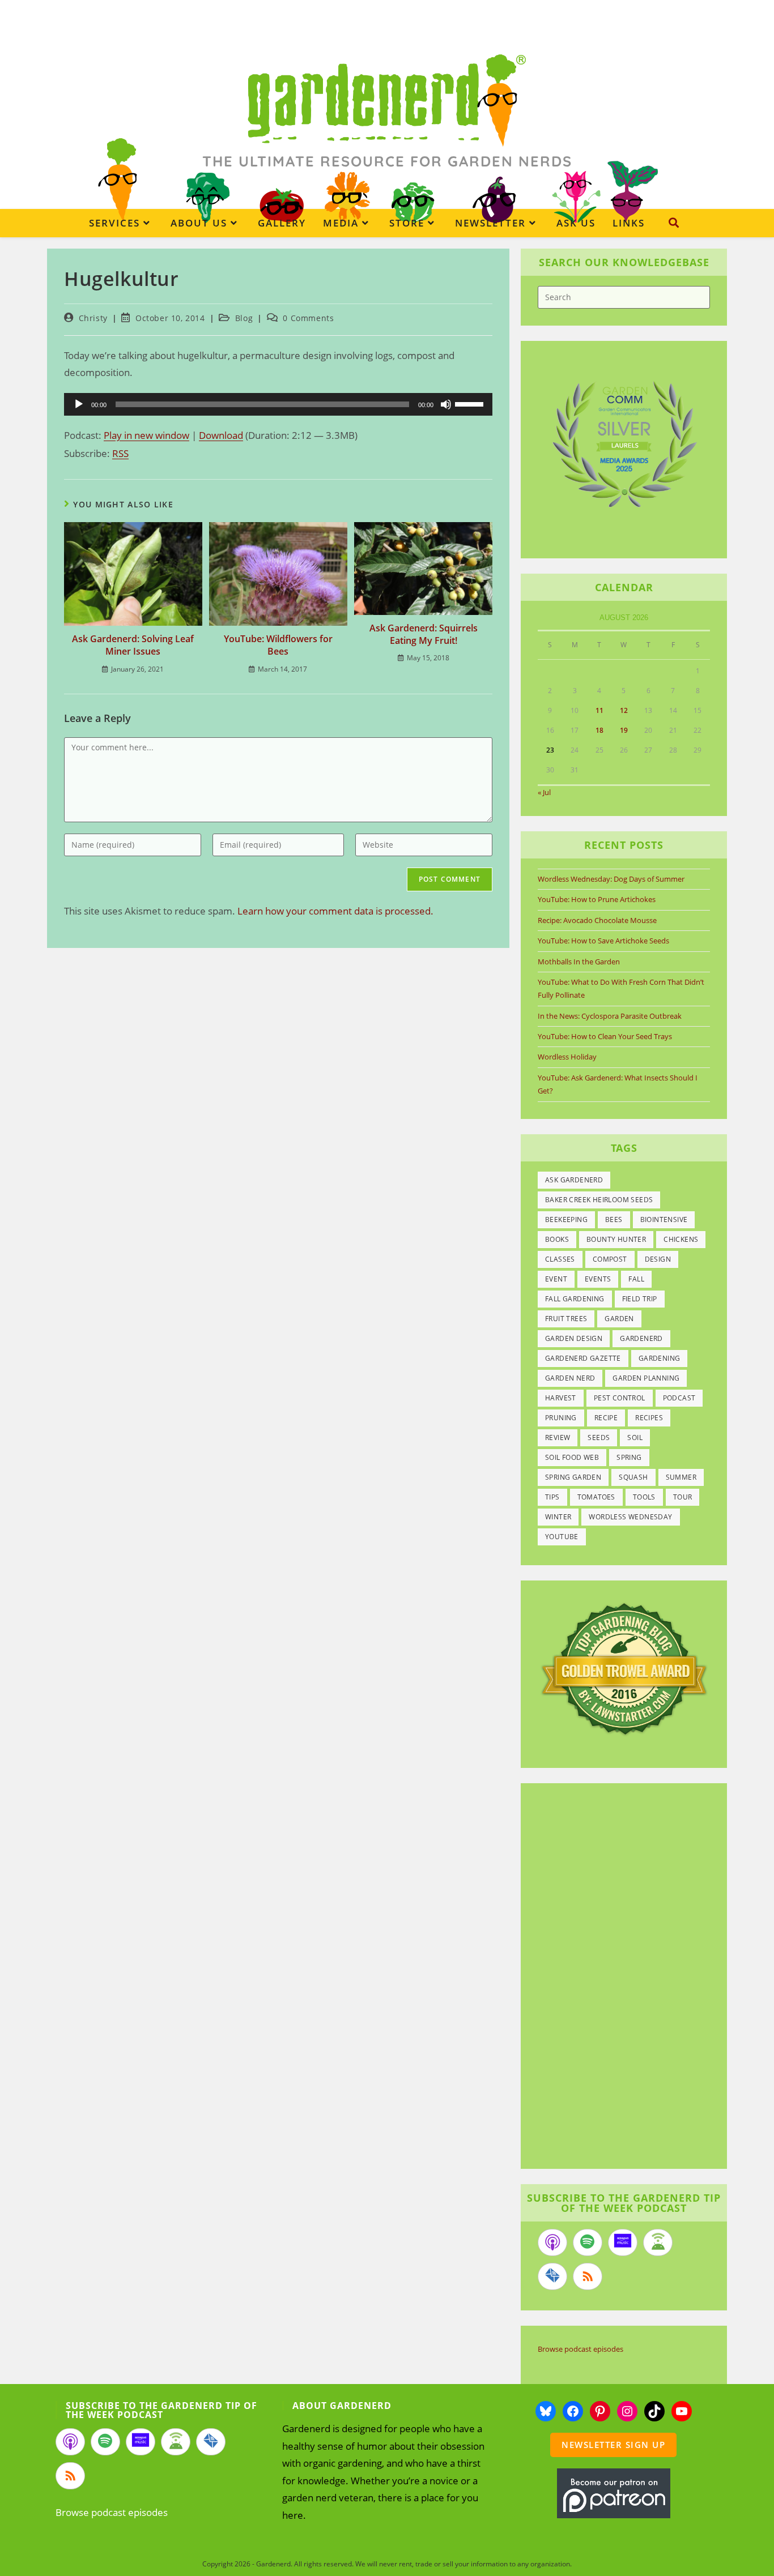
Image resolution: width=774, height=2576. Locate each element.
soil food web (572, 1457)
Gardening (660, 1358)
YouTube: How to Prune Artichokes (597, 899)
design (658, 1259)
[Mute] (446, 404)
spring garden (573, 1477)
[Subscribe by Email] (552, 2276)
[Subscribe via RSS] (588, 2276)
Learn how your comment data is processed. (335, 911)
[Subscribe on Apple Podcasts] (552, 2242)
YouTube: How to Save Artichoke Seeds (603, 941)
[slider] (471, 403)
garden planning (646, 1378)
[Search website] (674, 223)
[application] (278, 404)
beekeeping (566, 1219)
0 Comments (308, 318)
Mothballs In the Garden (579, 962)
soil (635, 1437)
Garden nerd (570, 1378)
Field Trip (640, 1299)
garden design (574, 1338)
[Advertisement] (618, 1977)
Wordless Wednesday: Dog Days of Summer (611, 879)
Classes (560, 1259)
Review (558, 1437)
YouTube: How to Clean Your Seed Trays (605, 1036)
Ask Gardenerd (574, 1180)
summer (681, 1477)
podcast (679, 1398)
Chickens (681, 1239)
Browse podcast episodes (580, 2349)
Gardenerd (641, 1338)
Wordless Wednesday (630, 1517)
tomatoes (596, 1497)
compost (610, 1259)
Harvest (561, 1398)
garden (619, 1319)
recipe (606, 1418)
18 (599, 730)
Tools (644, 1497)
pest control (620, 1398)
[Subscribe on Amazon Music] (623, 2242)
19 (624, 730)
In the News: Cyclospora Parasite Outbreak (610, 1016)
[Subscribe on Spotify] (588, 2242)
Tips (552, 1497)
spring (629, 1457)
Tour (683, 1497)
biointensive (664, 1219)
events (598, 1279)
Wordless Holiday (567, 1057)
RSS (120, 453)
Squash (633, 1477)
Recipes (649, 1418)
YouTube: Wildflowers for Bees (278, 645)
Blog (244, 318)
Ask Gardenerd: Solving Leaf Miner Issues (133, 645)
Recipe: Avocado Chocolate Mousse (597, 920)
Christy (93, 318)
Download (221, 435)
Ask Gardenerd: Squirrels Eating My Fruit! (424, 634)
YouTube (562, 1537)
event (556, 1279)
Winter (558, 1517)
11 (599, 710)
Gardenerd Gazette (583, 1358)
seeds (599, 1437)
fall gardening (575, 1299)
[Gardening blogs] (624, 1668)
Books (557, 1239)
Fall (636, 1279)
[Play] (79, 404)
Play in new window (146, 435)
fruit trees (566, 1319)
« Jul (544, 792)
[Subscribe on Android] (658, 2242)
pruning (561, 1418)
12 (624, 710)
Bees (614, 1219)
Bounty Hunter (616, 1239)
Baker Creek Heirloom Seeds (599, 1200)
